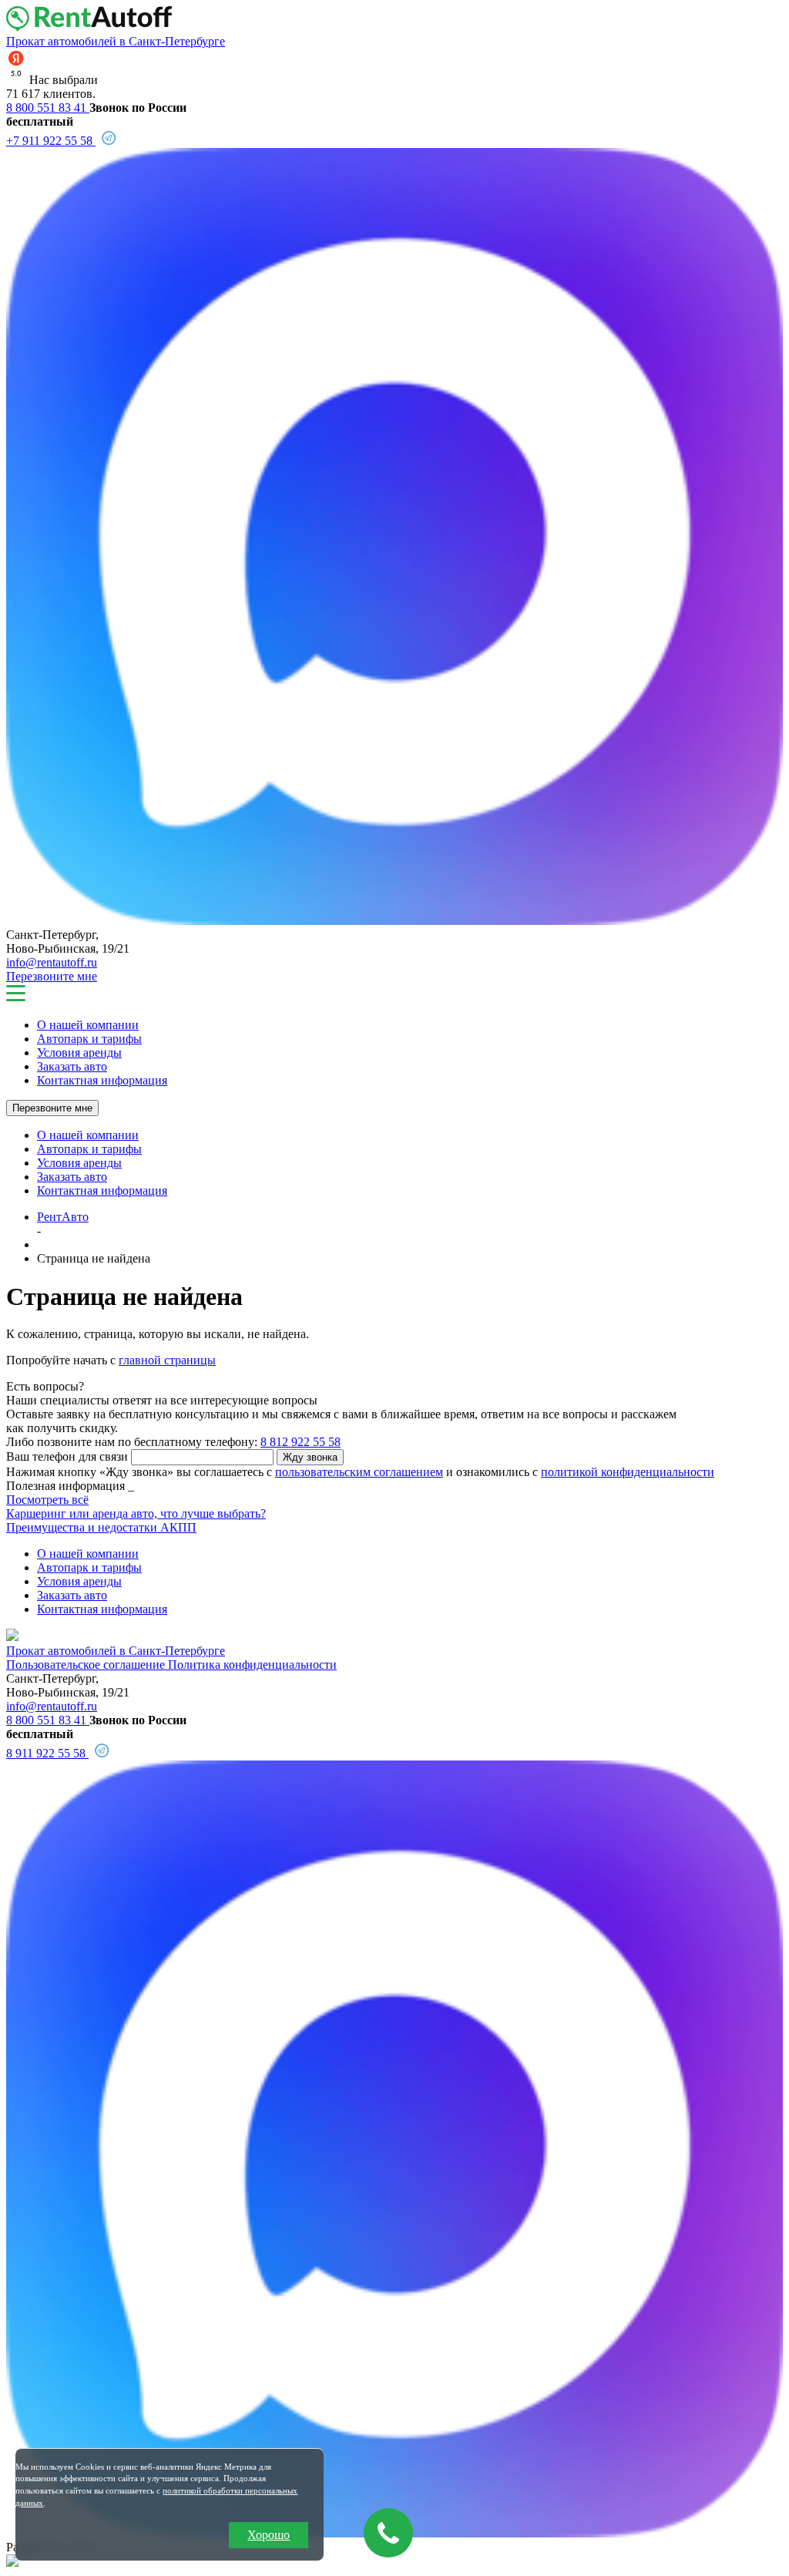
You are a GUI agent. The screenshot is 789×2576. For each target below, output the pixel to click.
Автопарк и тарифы (89, 1039)
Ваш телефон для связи (67, 1456)
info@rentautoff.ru (52, 962)
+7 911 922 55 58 (51, 141)
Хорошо (269, 2535)
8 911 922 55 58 (47, 1753)
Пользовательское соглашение (87, 1665)
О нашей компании (88, 1025)
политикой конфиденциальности (628, 1472)
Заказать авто (72, 1066)
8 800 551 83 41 (48, 108)
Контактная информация (102, 1080)
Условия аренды (79, 1053)
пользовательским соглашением (359, 1472)
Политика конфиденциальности (252, 1665)
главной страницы (167, 1360)
